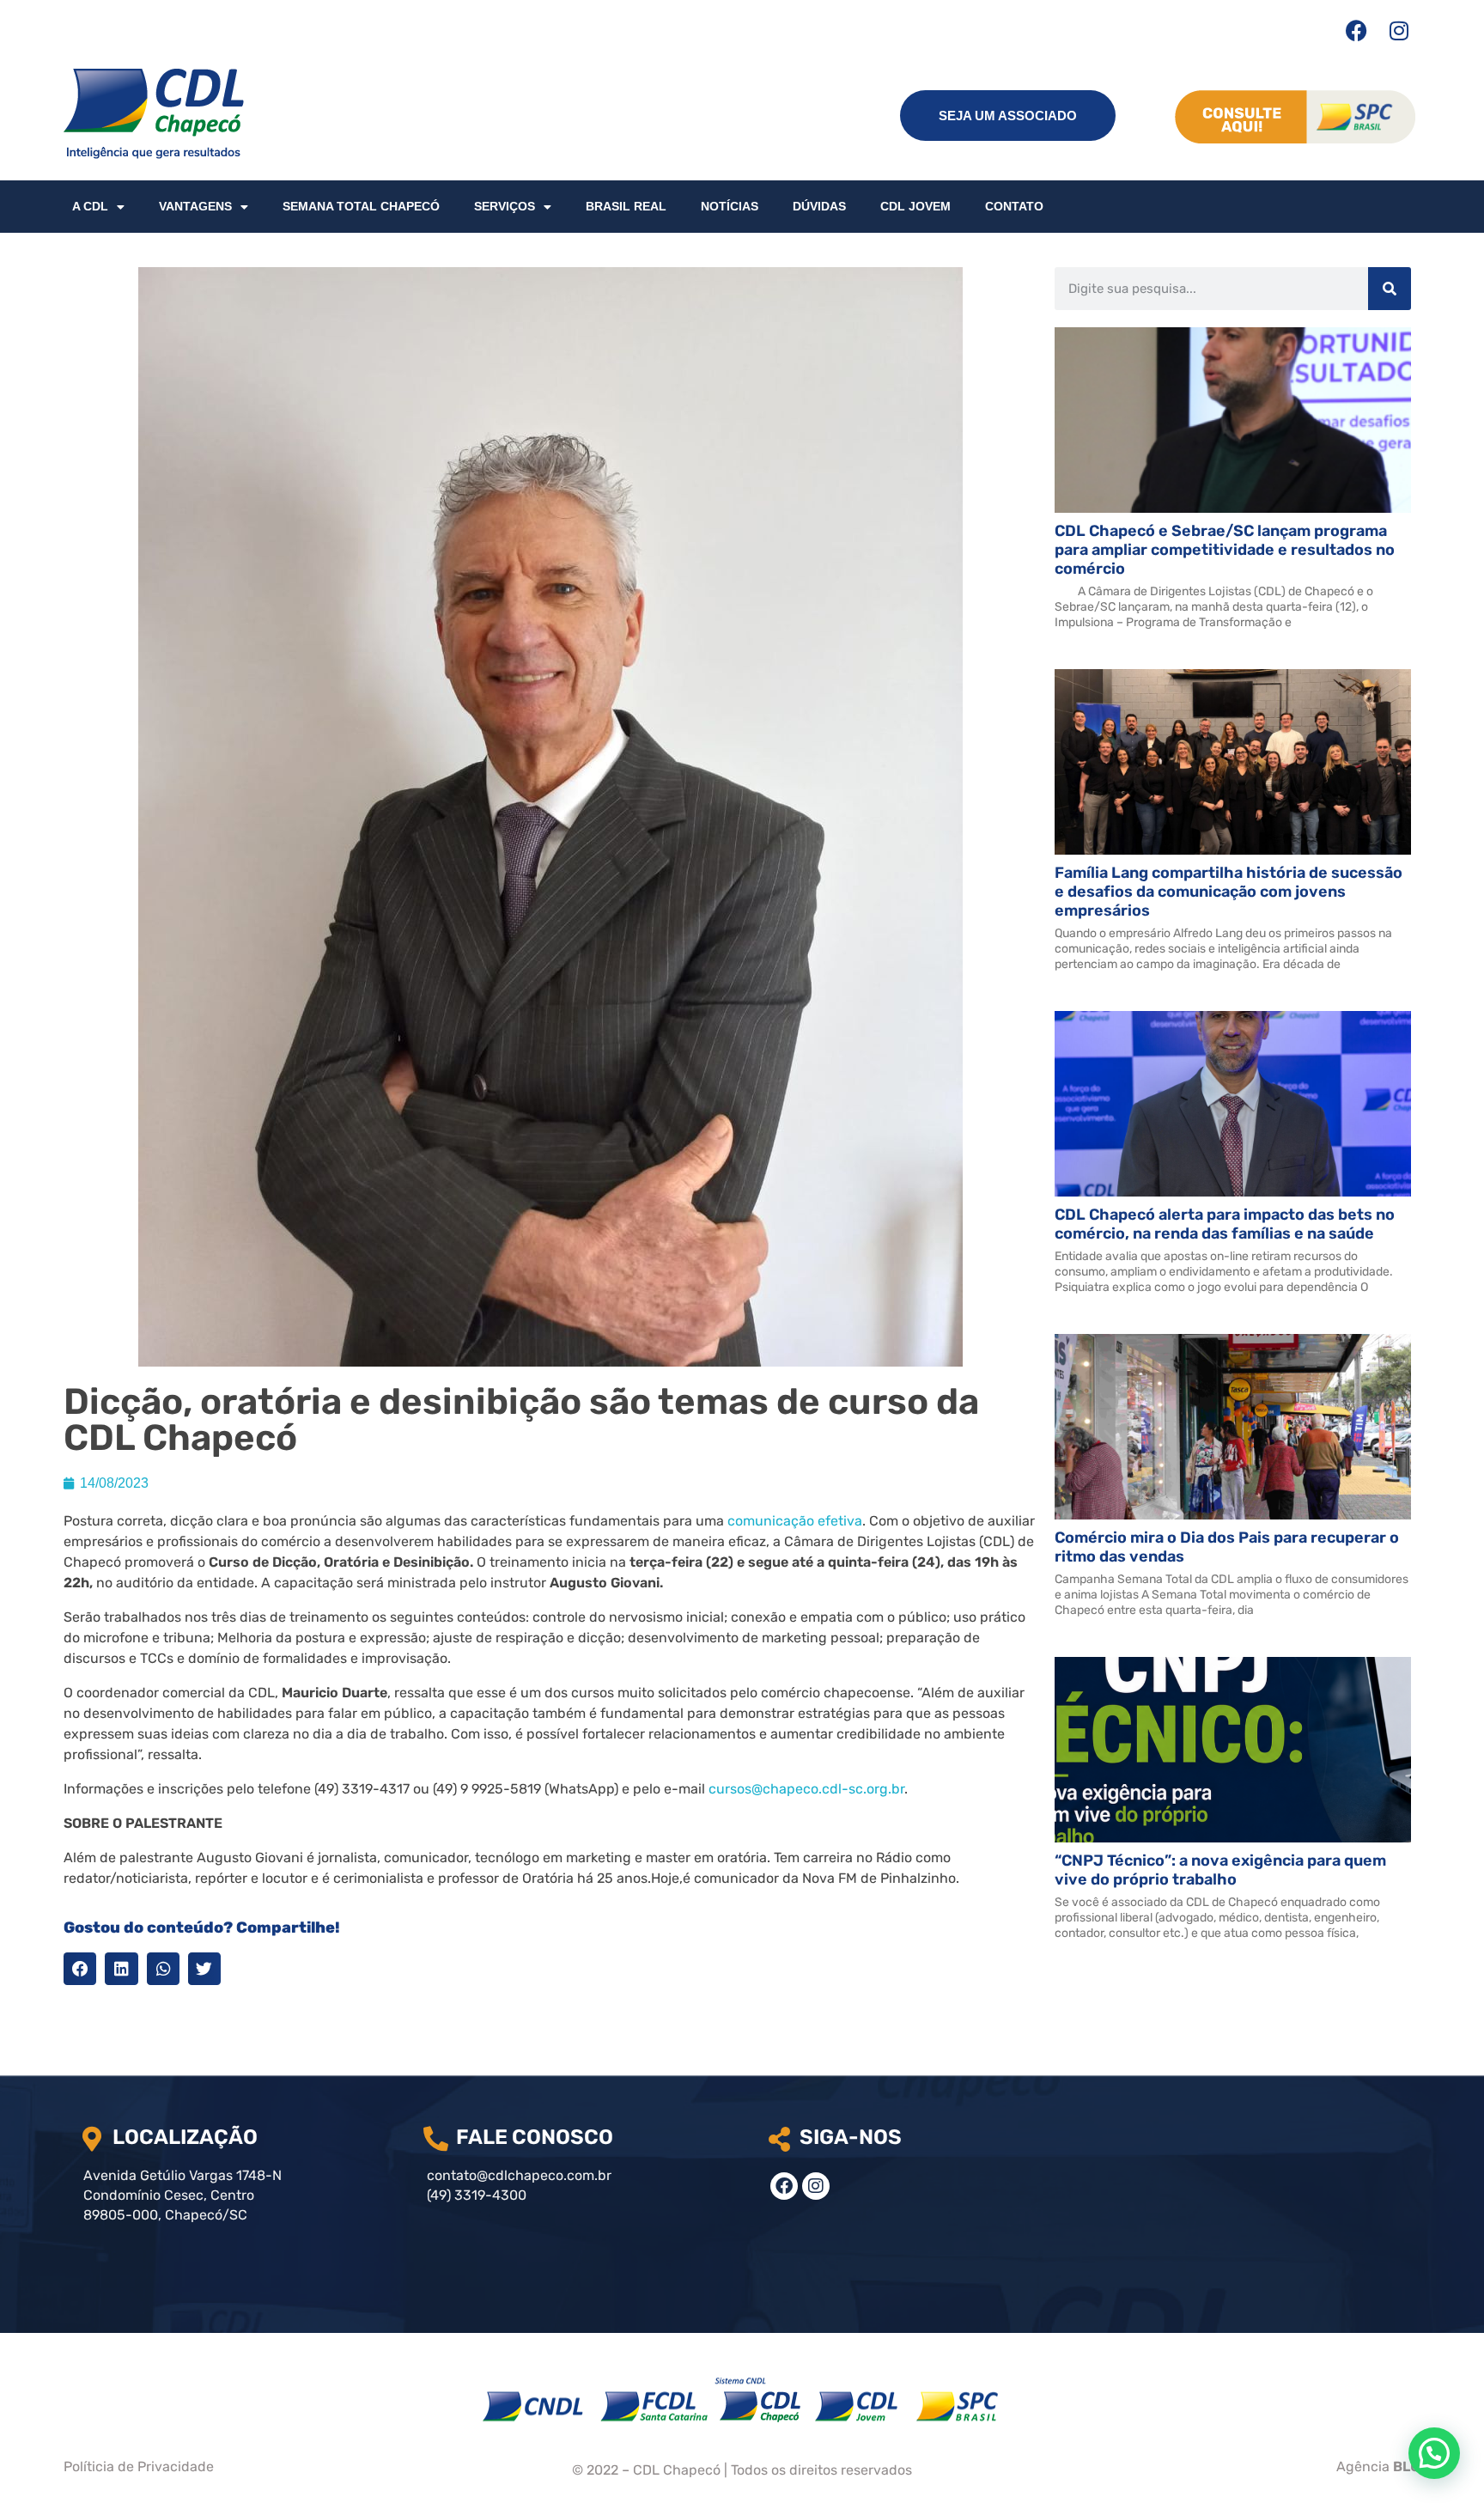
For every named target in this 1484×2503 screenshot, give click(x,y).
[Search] (1390, 289)
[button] (80, 1969)
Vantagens (195, 206)
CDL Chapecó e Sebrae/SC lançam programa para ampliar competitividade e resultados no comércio (1225, 550)
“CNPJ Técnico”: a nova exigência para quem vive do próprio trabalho (1220, 1870)
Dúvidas (819, 206)
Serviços (505, 206)
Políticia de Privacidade (139, 2466)
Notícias (730, 206)
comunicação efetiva (795, 1521)
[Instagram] (1399, 30)
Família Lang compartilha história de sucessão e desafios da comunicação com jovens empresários (1229, 892)
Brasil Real (626, 206)
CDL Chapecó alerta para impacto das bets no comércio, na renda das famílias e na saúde (1225, 1224)
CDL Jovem (915, 206)
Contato (1014, 206)
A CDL (90, 206)
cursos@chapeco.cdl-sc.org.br (806, 1789)
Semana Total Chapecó (361, 206)
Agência (1378, 2466)
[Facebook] (1356, 30)
